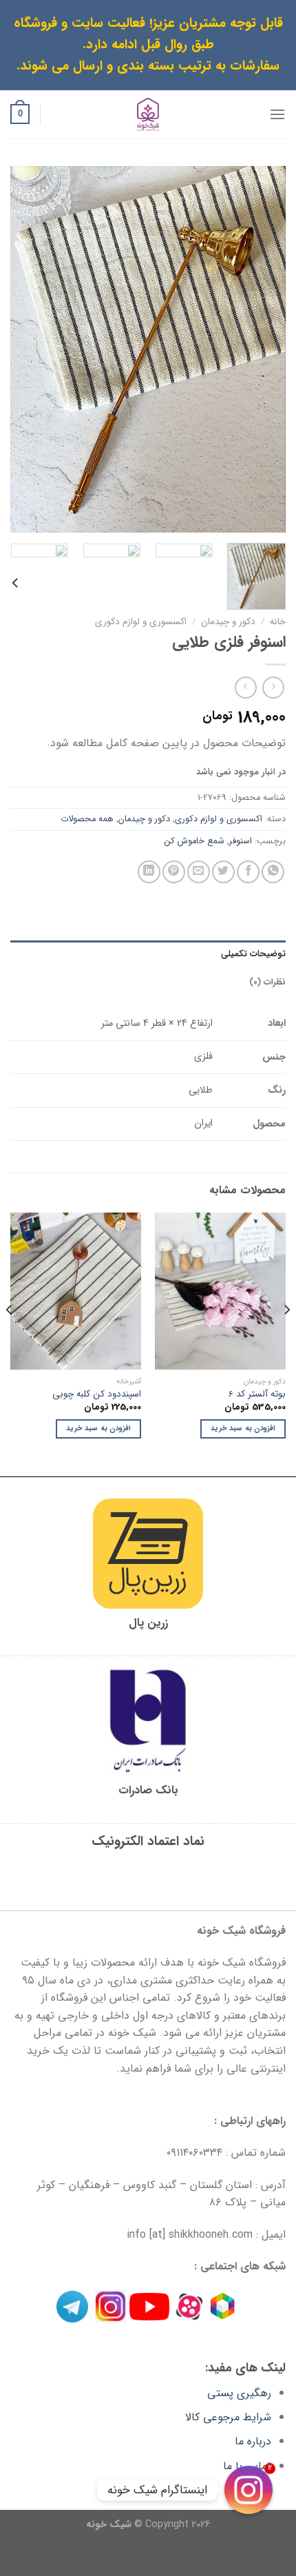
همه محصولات (87, 819)
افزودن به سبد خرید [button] (243, 1429)
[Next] (23, 350)
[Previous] (263, 350)
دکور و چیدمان (228, 622)
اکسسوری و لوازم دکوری (141, 622)
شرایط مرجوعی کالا (228, 2417)
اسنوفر (241, 841)
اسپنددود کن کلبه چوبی (97, 1394)
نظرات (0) (267, 982)
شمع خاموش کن (194, 841)
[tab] (148, 954)
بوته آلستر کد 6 (257, 1394)
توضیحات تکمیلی (253, 954)
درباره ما (253, 2441)
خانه (278, 622)
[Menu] (277, 114)
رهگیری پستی (239, 2393)
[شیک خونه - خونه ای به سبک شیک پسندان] (148, 114)
